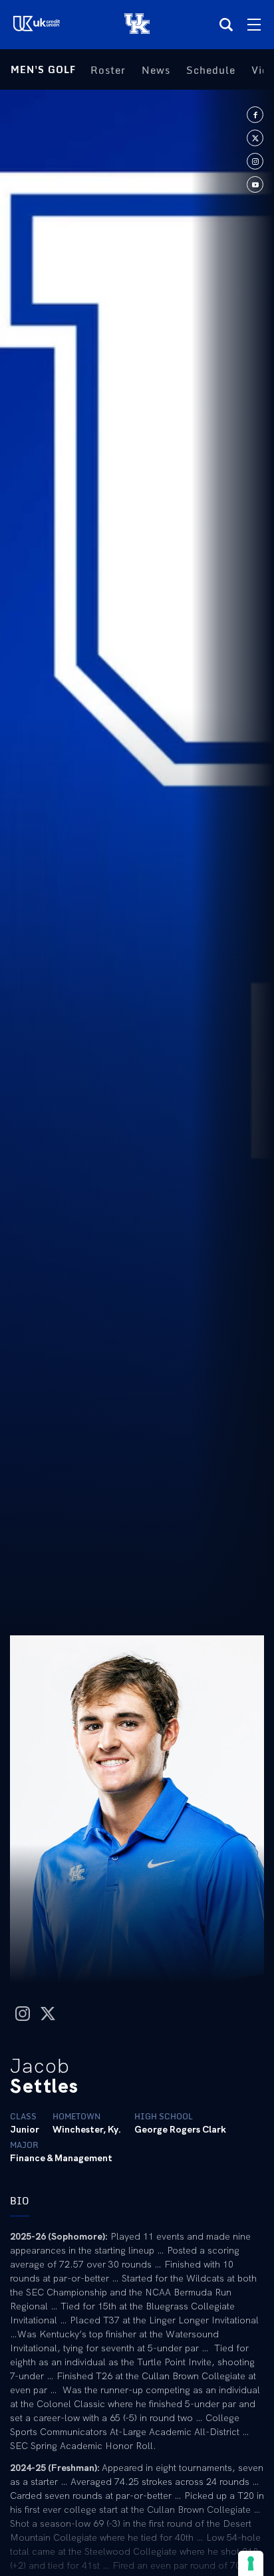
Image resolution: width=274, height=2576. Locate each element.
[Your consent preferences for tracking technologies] (251, 2563)
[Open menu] (254, 25)
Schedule (211, 70)
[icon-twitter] (255, 138)
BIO (20, 2201)
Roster (108, 70)
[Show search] (226, 25)
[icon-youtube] (255, 184)
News (156, 70)
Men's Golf (43, 69)
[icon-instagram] (255, 161)
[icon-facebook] (255, 115)
